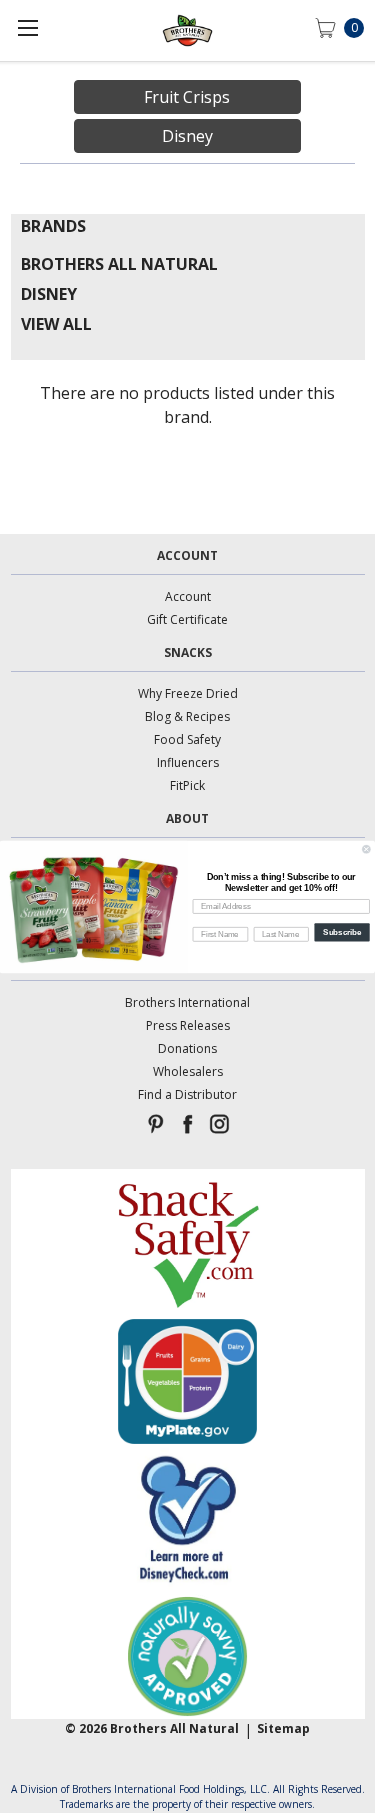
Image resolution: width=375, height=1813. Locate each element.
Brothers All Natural (119, 264)
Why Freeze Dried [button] (188, 693)
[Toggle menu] (27, 27)
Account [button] (188, 596)
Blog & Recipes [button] (187, 716)
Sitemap (283, 1728)
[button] (187, 1244)
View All (56, 324)
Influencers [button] (188, 762)
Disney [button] (187, 136)
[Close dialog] (367, 849)
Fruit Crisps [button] (187, 97)
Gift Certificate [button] (187, 619)
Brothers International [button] (187, 1002)
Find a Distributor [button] (187, 1094)
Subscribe (342, 931)
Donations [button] (187, 1048)
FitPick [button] (187, 785)
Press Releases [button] (188, 1025)
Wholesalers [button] (188, 1071)
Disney (49, 294)
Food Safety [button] (187, 739)
